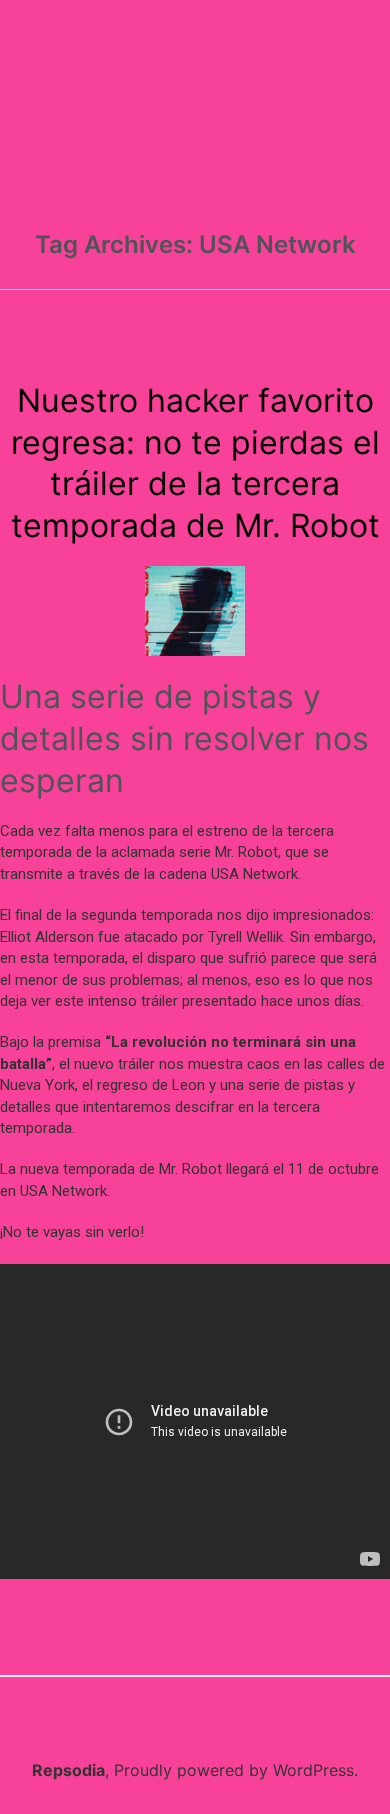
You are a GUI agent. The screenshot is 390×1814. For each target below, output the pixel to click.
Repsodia (68, 1770)
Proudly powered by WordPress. (236, 1770)
